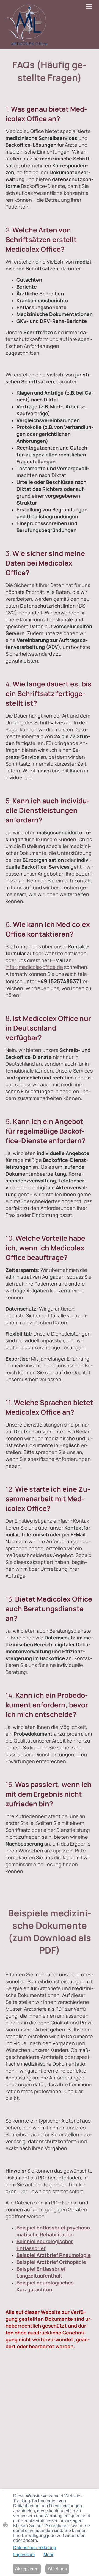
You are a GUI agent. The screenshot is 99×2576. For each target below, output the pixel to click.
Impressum (24, 2555)
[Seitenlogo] (27, 24)
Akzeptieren (27, 2569)
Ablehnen (57, 2569)
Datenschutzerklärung (35, 2548)
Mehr (48, 2555)
